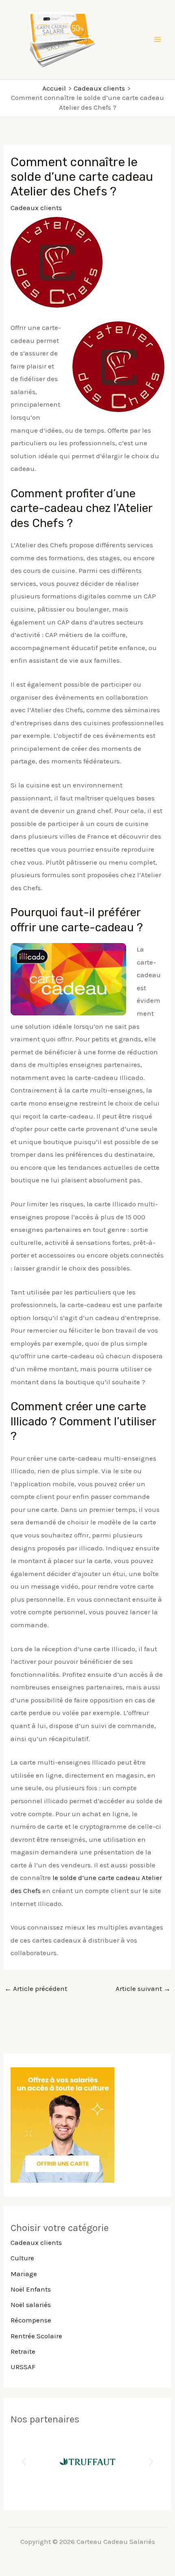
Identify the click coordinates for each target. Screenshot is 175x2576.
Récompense (31, 2320)
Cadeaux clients (36, 208)
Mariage (24, 2274)
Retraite (23, 2351)
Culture (22, 2258)
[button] (24, 2461)
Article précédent (36, 1988)
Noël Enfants (31, 2289)
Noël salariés (31, 2305)
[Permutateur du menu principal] (158, 40)
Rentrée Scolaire (36, 2336)
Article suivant (143, 1988)
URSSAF (23, 2367)
